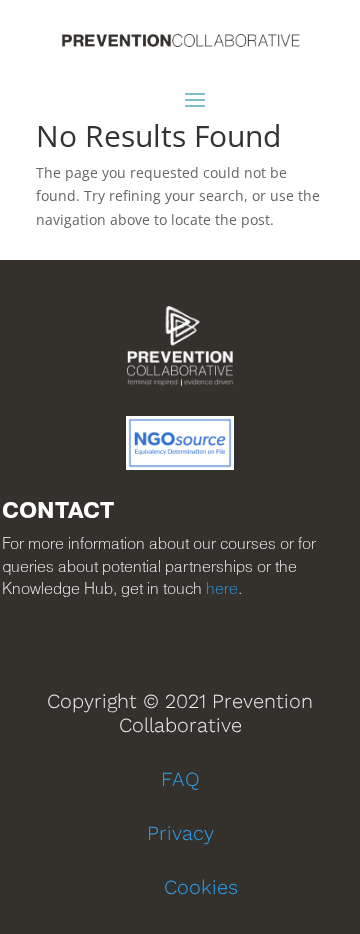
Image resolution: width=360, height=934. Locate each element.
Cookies (201, 887)
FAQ (180, 779)
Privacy (180, 833)
